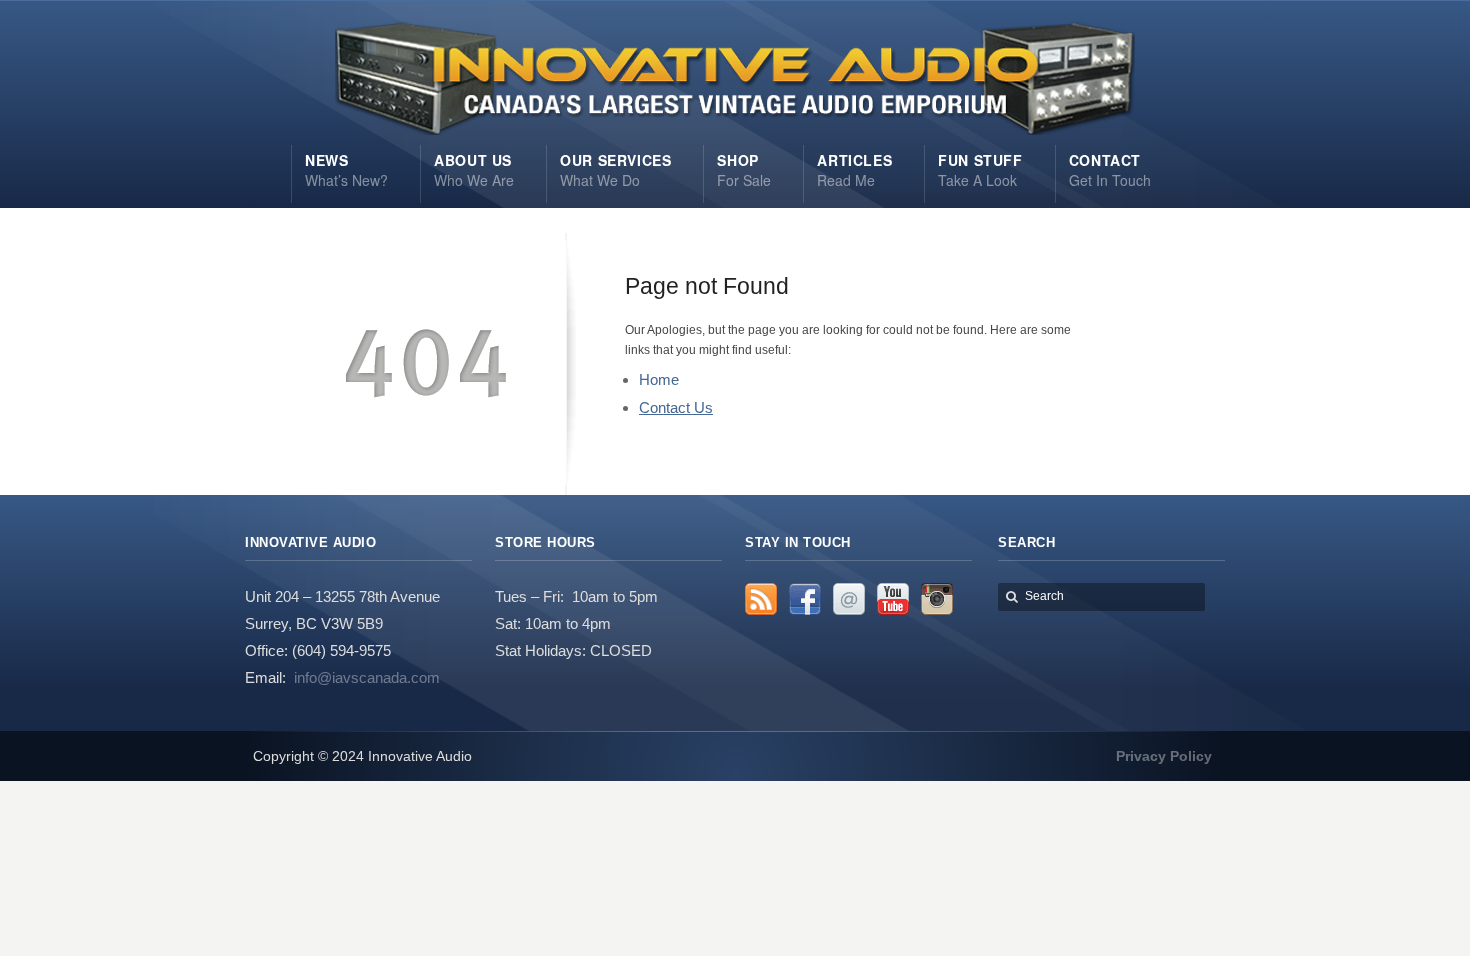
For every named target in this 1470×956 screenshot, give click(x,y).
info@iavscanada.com (367, 677)
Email (849, 599)
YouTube (893, 599)
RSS (761, 599)
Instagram (937, 599)
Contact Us (676, 407)
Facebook (805, 599)
